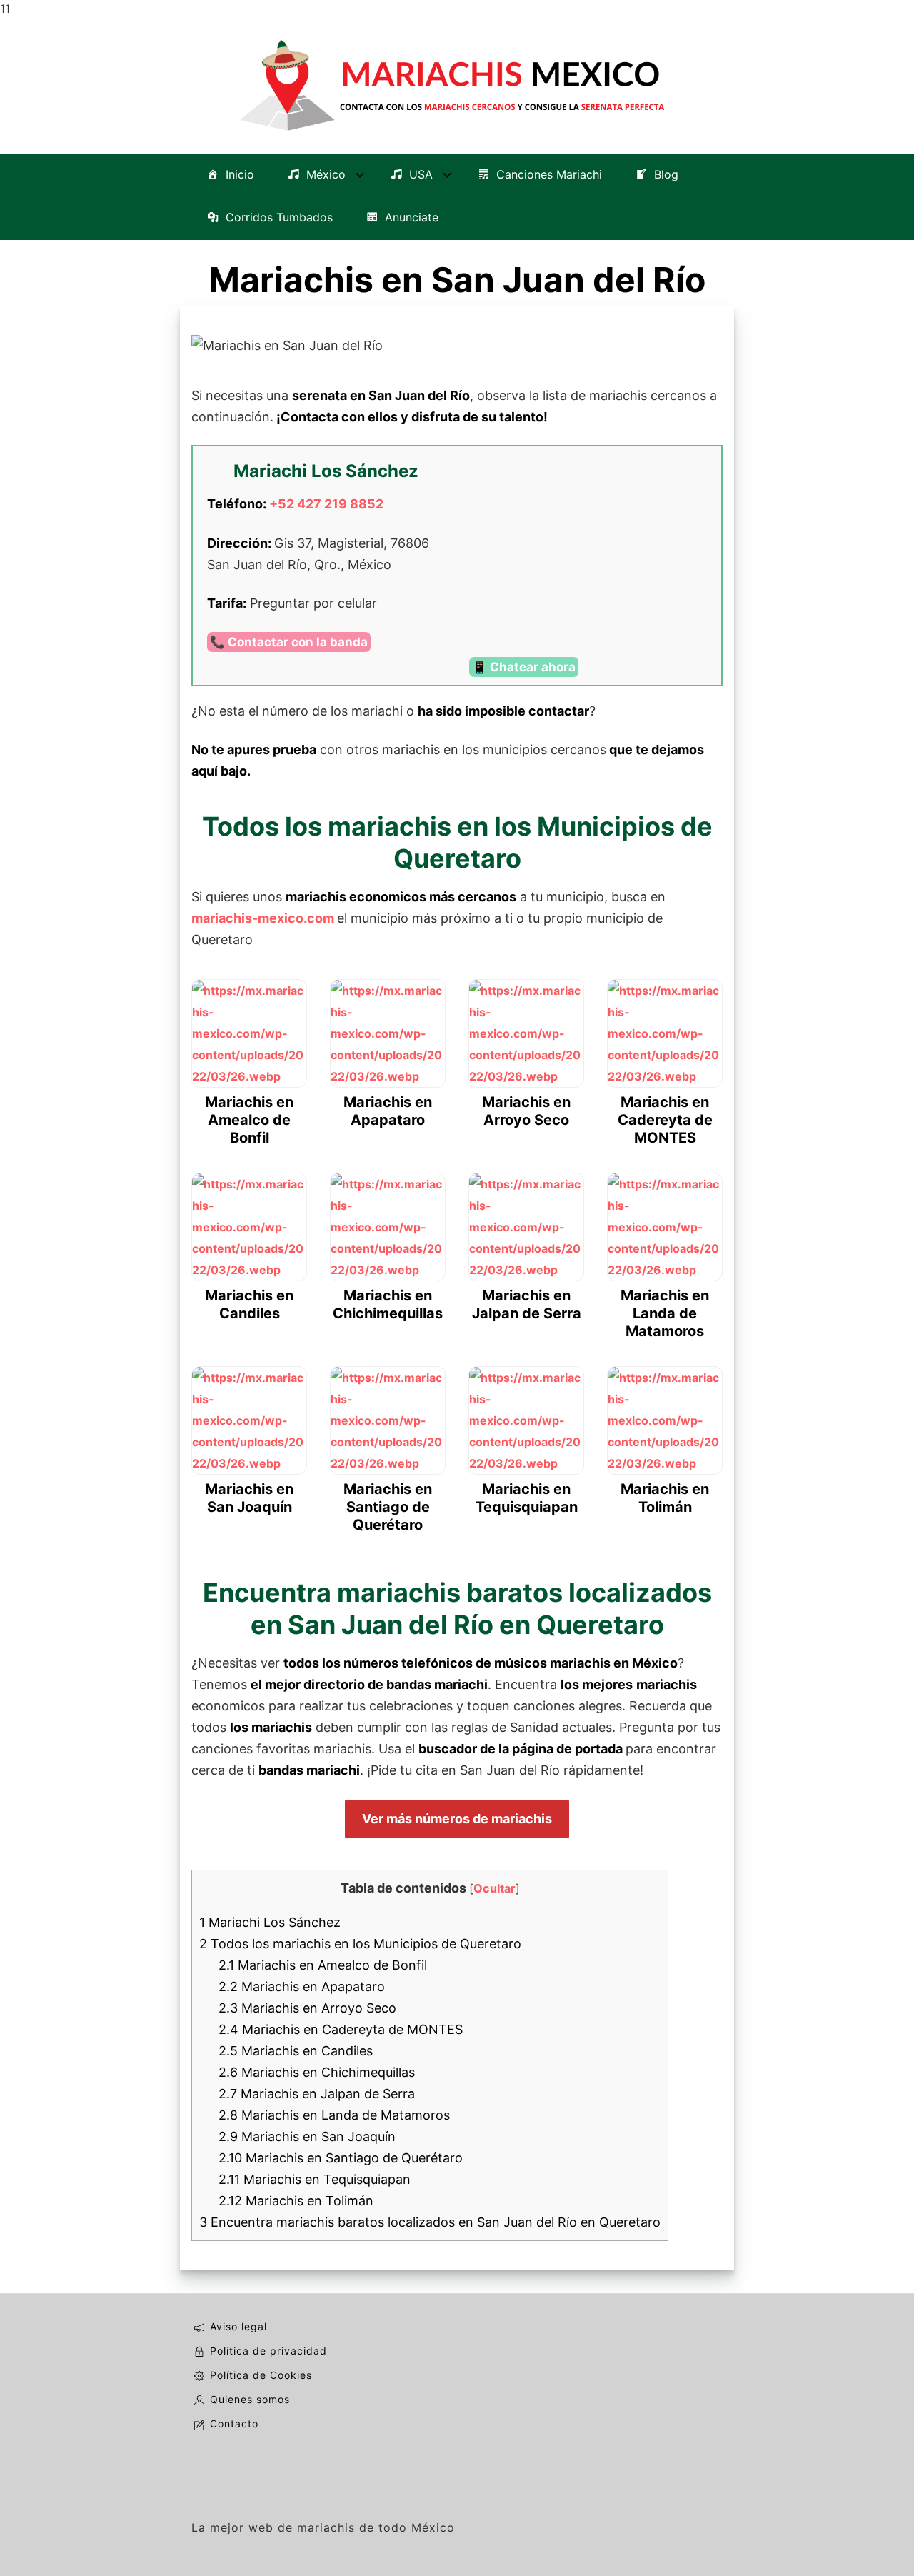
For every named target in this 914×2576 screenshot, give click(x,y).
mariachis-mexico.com (263, 918)
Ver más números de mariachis (457, 1819)
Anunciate (412, 217)
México (326, 174)
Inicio (240, 174)
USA (421, 174)
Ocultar (494, 1888)
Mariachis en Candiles (296, 2051)
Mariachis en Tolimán (296, 2201)
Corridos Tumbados (279, 217)
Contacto (234, 2424)
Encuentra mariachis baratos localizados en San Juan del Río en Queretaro (430, 2222)
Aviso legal (238, 2326)
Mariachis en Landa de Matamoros (334, 2115)
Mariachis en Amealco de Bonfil (323, 1965)
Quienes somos (250, 2399)
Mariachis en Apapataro (302, 1986)
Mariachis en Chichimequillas (317, 2072)
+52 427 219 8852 (326, 504)
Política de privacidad (268, 2351)
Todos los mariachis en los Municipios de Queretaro (360, 1944)
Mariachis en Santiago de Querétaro (341, 2158)
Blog (666, 174)
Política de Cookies (261, 2375)
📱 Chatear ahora (524, 667)
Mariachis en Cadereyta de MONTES (341, 2029)
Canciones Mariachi (549, 174)
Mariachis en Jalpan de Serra (317, 2094)
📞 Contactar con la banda (289, 642)
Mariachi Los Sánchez (270, 1922)
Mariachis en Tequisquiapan (315, 2179)
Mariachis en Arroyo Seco (307, 2008)
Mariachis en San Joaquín (307, 2136)
